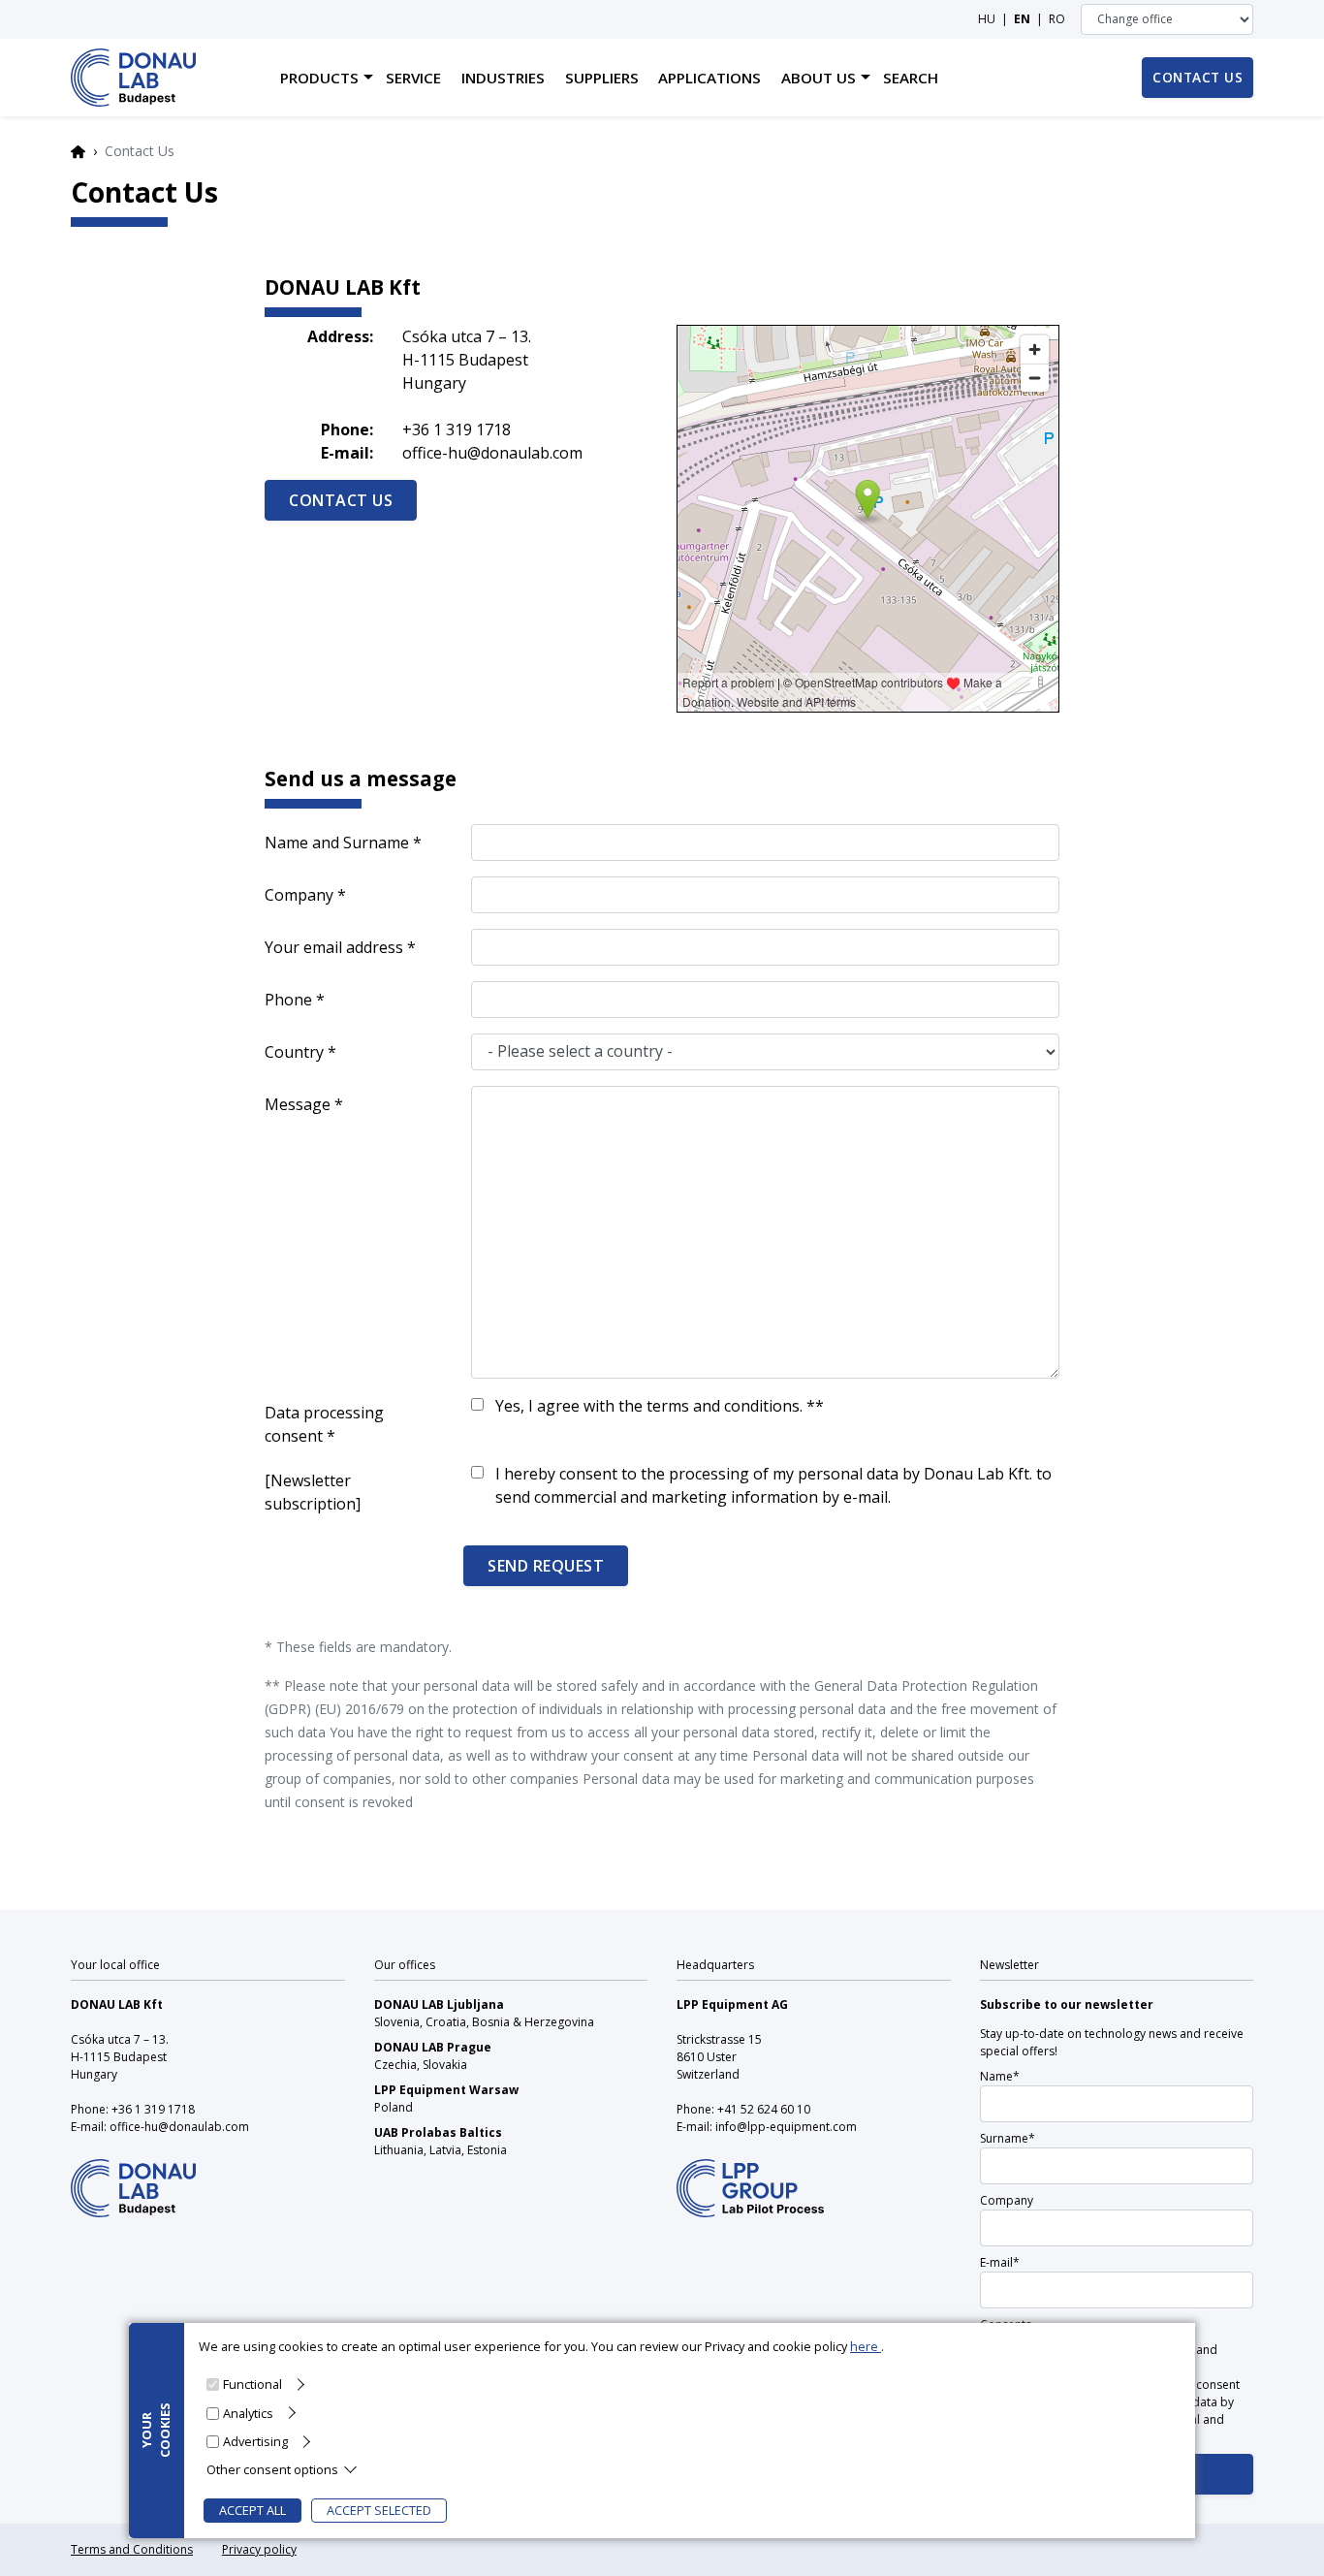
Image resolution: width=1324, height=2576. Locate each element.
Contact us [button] (1198, 77)
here (866, 2346)
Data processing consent (324, 1424)
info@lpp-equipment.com (786, 2127)
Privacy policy (259, 2549)
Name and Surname (337, 843)
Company (299, 895)
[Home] (133, 78)
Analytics (248, 2412)
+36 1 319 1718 (457, 429)
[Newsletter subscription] (313, 1492)
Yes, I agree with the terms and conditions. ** (660, 1406)
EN (1022, 19)
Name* (1000, 2076)
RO (1057, 19)
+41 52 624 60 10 (764, 2109)
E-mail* (1000, 2262)
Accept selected (379, 2510)
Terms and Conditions (132, 2549)
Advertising (255, 2440)
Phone (288, 1000)
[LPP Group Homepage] (133, 2175)
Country (294, 1052)
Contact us (341, 500)
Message (298, 1104)
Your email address (334, 947)
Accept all (252, 2510)
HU (987, 19)
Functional (252, 2384)
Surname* (1008, 2138)
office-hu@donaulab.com (492, 453)
